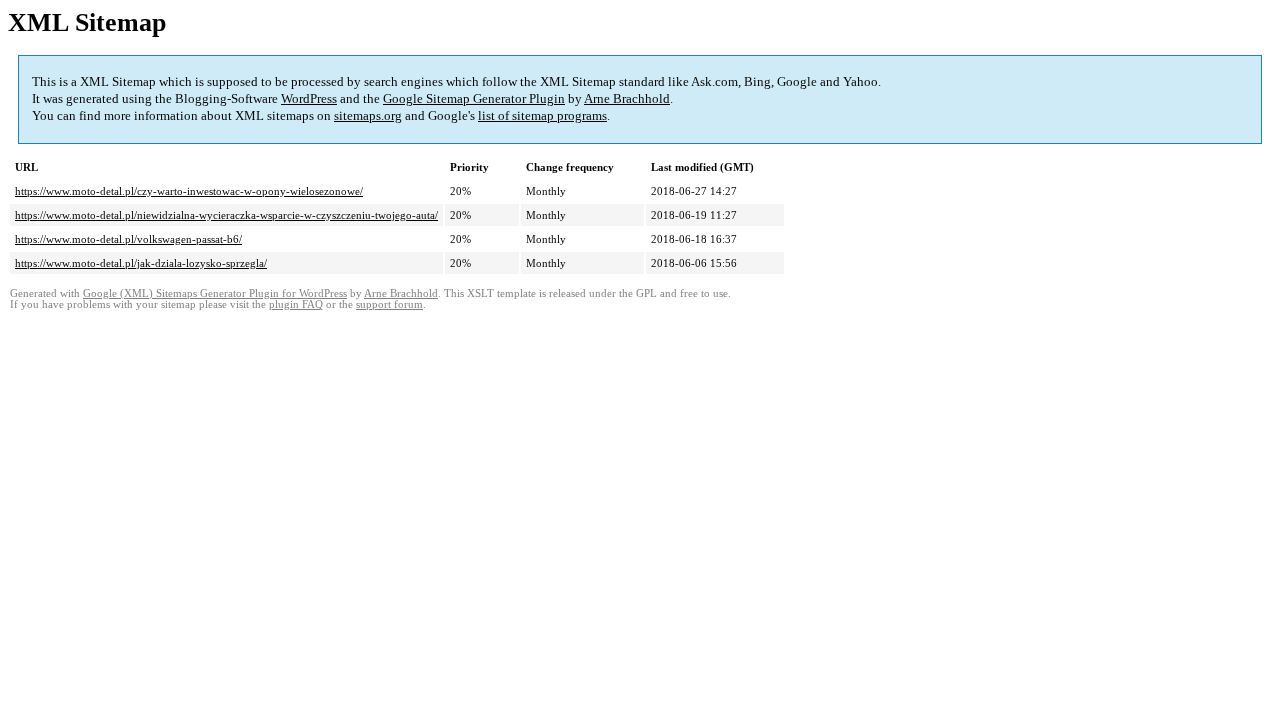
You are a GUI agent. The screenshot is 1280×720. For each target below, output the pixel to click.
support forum (389, 304)
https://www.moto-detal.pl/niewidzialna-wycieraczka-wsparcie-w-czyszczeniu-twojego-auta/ (226, 215)
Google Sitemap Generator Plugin (474, 98)
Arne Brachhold (627, 98)
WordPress (309, 98)
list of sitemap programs (542, 115)
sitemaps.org (368, 115)
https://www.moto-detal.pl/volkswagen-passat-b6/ (128, 239)
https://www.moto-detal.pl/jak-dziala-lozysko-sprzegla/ (141, 263)
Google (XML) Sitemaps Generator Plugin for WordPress (215, 293)
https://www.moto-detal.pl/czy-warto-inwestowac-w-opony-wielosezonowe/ (189, 191)
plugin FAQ (296, 304)
